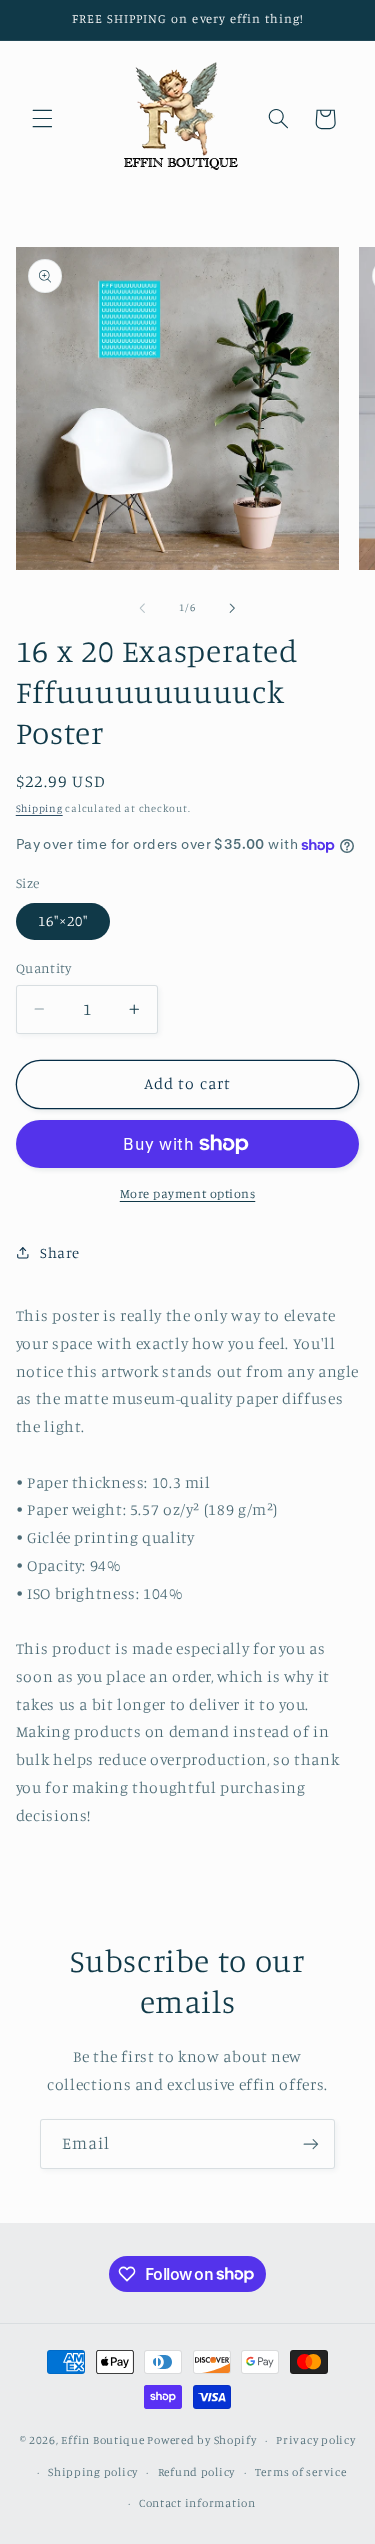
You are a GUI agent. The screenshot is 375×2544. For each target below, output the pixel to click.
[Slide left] (142, 608)
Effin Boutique (102, 2440)
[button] (42, 119)
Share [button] (60, 1252)
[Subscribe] (311, 2143)
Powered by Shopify (201, 2440)
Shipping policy (93, 2472)
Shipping (39, 808)
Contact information (197, 2503)
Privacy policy (315, 2440)
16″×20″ (63, 920)
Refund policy (197, 2472)
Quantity (43, 968)
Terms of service (301, 2472)
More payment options (188, 1193)
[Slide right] (233, 608)
